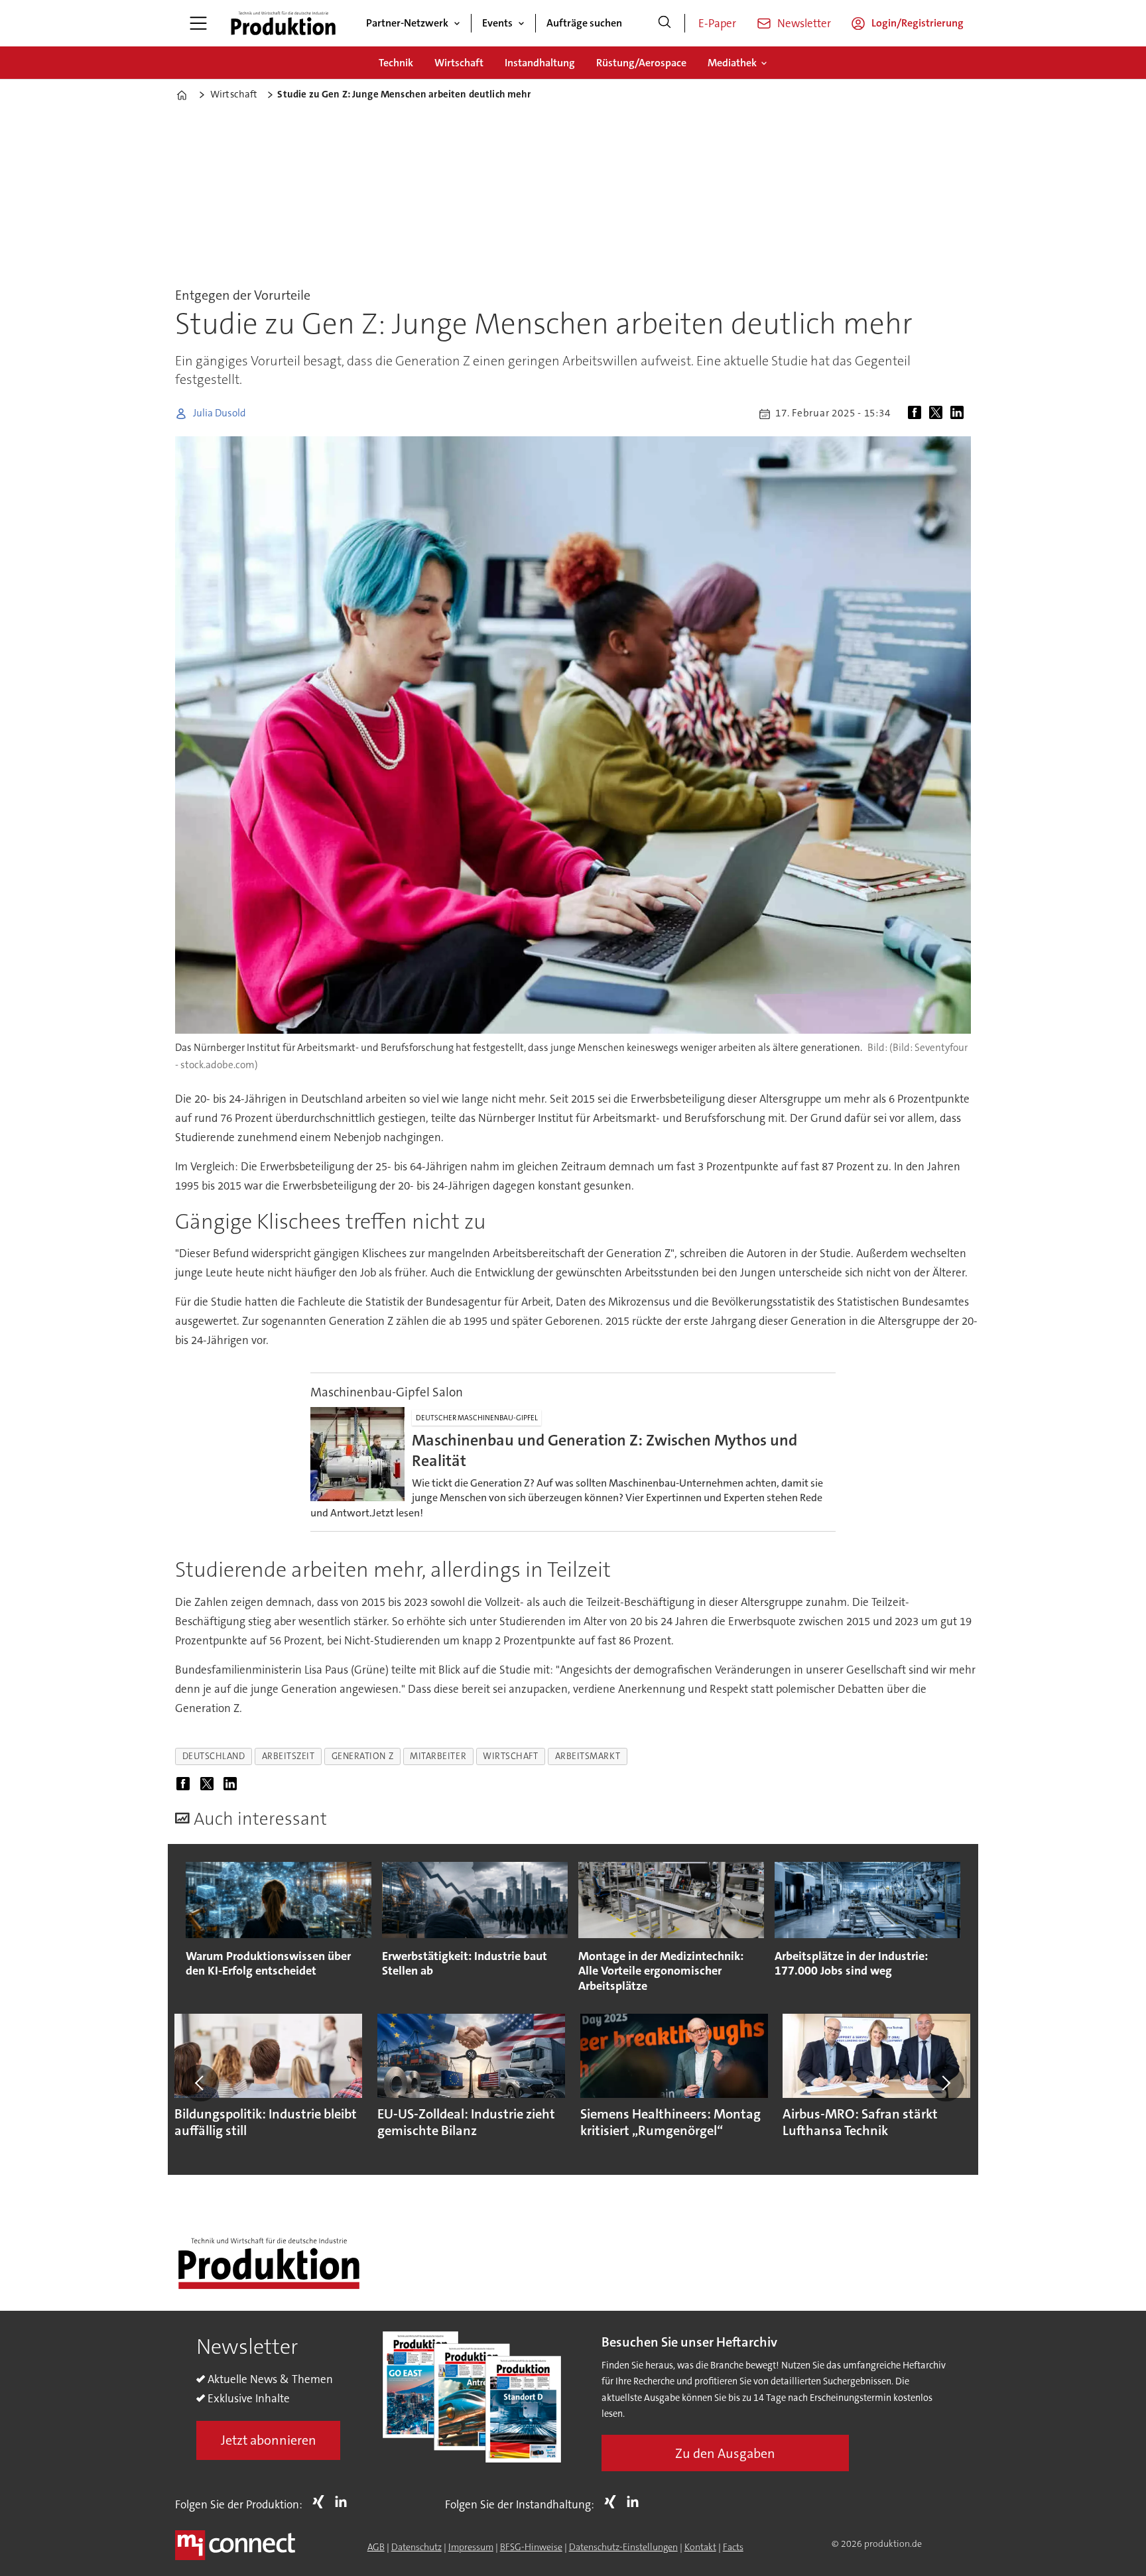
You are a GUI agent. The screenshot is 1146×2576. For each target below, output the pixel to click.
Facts (733, 2547)
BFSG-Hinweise (531, 2547)
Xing (322, 2502)
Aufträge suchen (584, 23)
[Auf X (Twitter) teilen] (938, 414)
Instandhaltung (540, 63)
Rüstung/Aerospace (641, 63)
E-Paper (717, 23)
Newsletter (804, 23)
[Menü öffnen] (198, 23)
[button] (200, 2083)
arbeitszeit (288, 1756)
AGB (376, 2547)
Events (497, 23)
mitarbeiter (438, 1756)
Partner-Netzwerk (407, 23)
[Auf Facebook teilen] (917, 414)
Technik (396, 63)
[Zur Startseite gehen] (283, 23)
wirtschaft (510, 1756)
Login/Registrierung (918, 23)
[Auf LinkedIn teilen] (960, 414)
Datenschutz (416, 2547)
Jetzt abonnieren (269, 2440)
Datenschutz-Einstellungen (623, 2547)
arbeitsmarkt (588, 1756)
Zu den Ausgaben (725, 2453)
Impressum (471, 2547)
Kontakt (700, 2547)
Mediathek (732, 63)
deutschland (214, 1756)
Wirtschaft (459, 63)
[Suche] (665, 23)
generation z (363, 1756)
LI (344, 2502)
